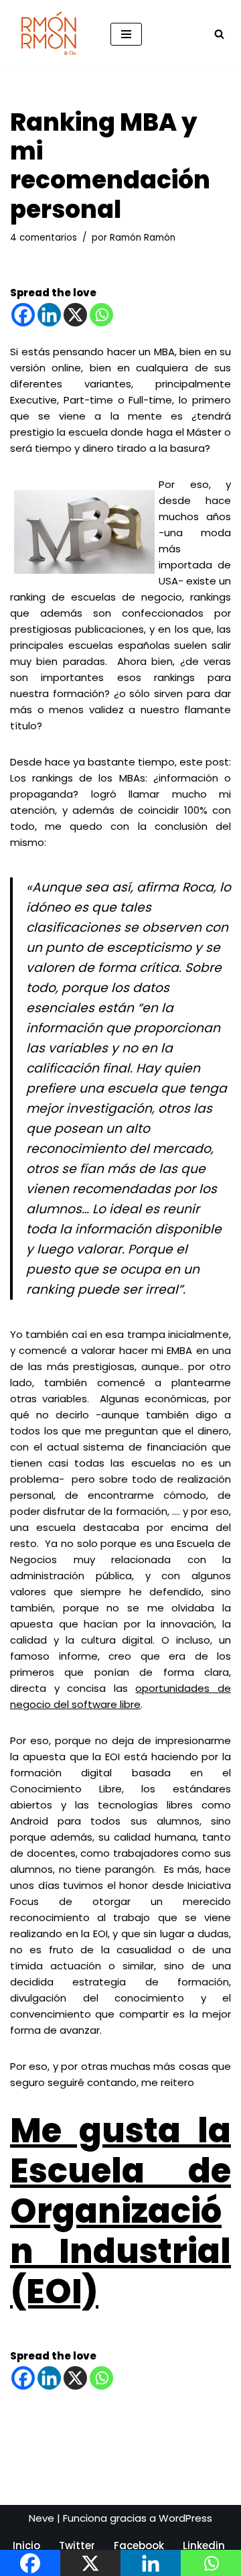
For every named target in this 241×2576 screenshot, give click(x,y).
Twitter (77, 2546)
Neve (42, 2518)
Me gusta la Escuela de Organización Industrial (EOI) (120, 2211)
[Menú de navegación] (126, 34)
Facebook (139, 2546)
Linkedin (204, 2546)
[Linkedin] (49, 315)
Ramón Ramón (143, 238)
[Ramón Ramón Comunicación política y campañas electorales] (50, 34)
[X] (75, 315)
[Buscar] (219, 34)
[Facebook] (23, 315)
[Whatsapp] (101, 315)
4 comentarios (44, 238)
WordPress (185, 2518)
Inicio (26, 2546)
